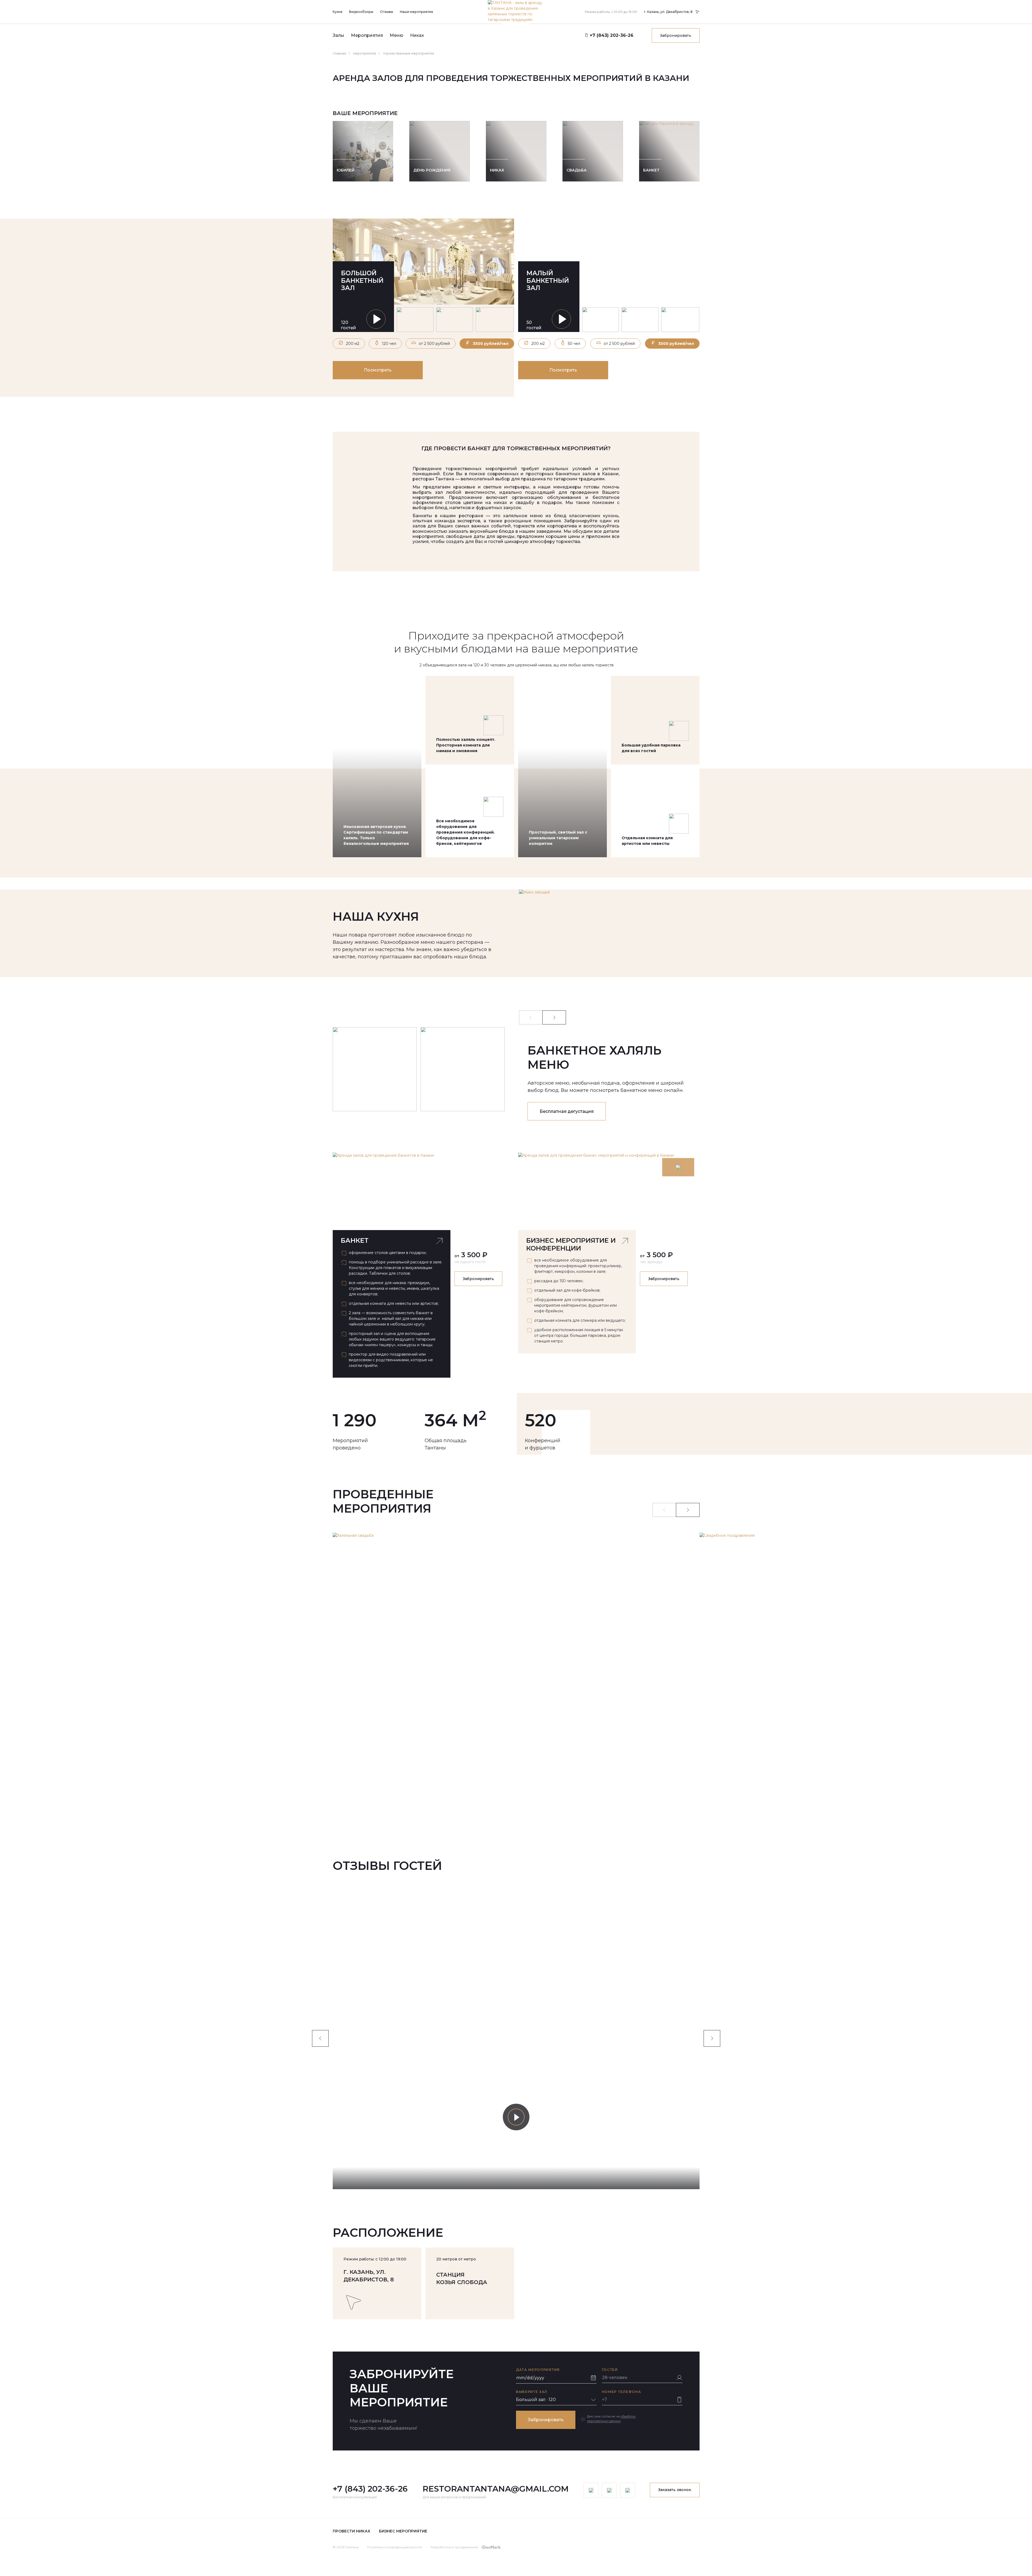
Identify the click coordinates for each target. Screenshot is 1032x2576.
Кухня (338, 12)
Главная (339, 53)
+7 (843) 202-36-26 (370, 2489)
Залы (338, 35)
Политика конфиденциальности (395, 2547)
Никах (417, 35)
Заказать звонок (675, 2490)
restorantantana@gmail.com (496, 2489)
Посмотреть (378, 370)
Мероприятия (367, 35)
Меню (397, 35)
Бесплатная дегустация (567, 1111)
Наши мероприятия (416, 12)
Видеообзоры (361, 12)
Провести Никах (352, 2531)
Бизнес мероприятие (403, 2531)
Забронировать (676, 35)
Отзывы (387, 12)
